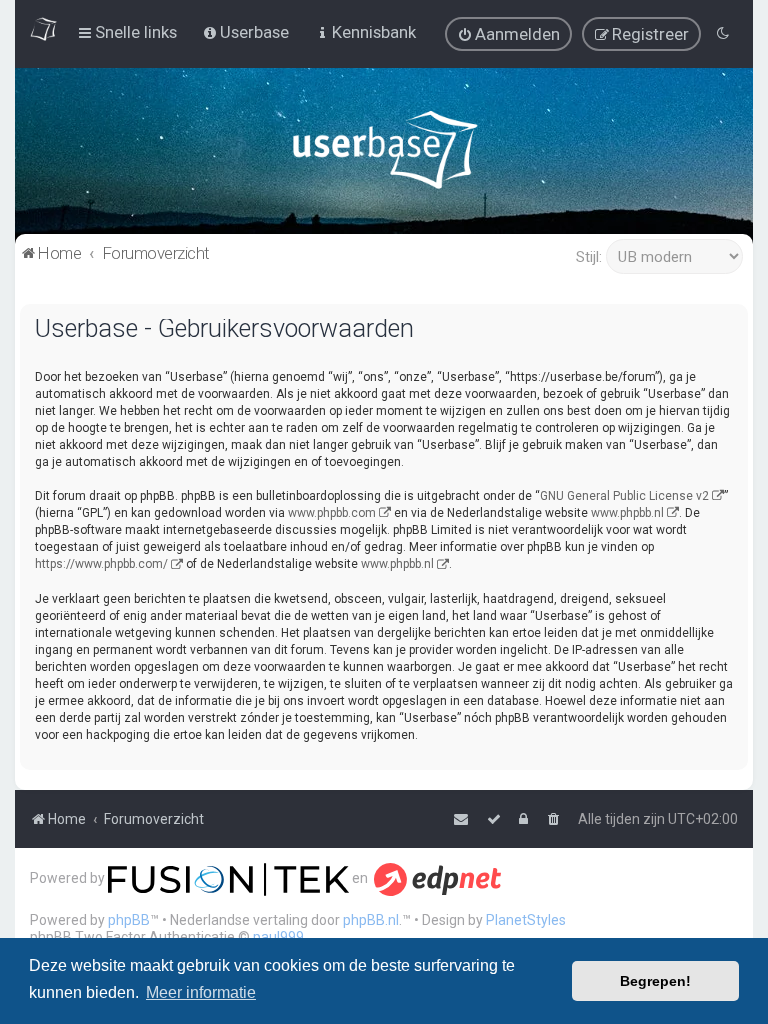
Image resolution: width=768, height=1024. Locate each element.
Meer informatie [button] (201, 992)
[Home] (384, 154)
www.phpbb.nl (627, 513)
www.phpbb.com (332, 513)
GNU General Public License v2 (624, 496)
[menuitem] (508, 34)
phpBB (129, 920)
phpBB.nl (371, 920)
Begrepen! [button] (655, 981)
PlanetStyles (526, 920)
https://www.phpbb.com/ (101, 564)
